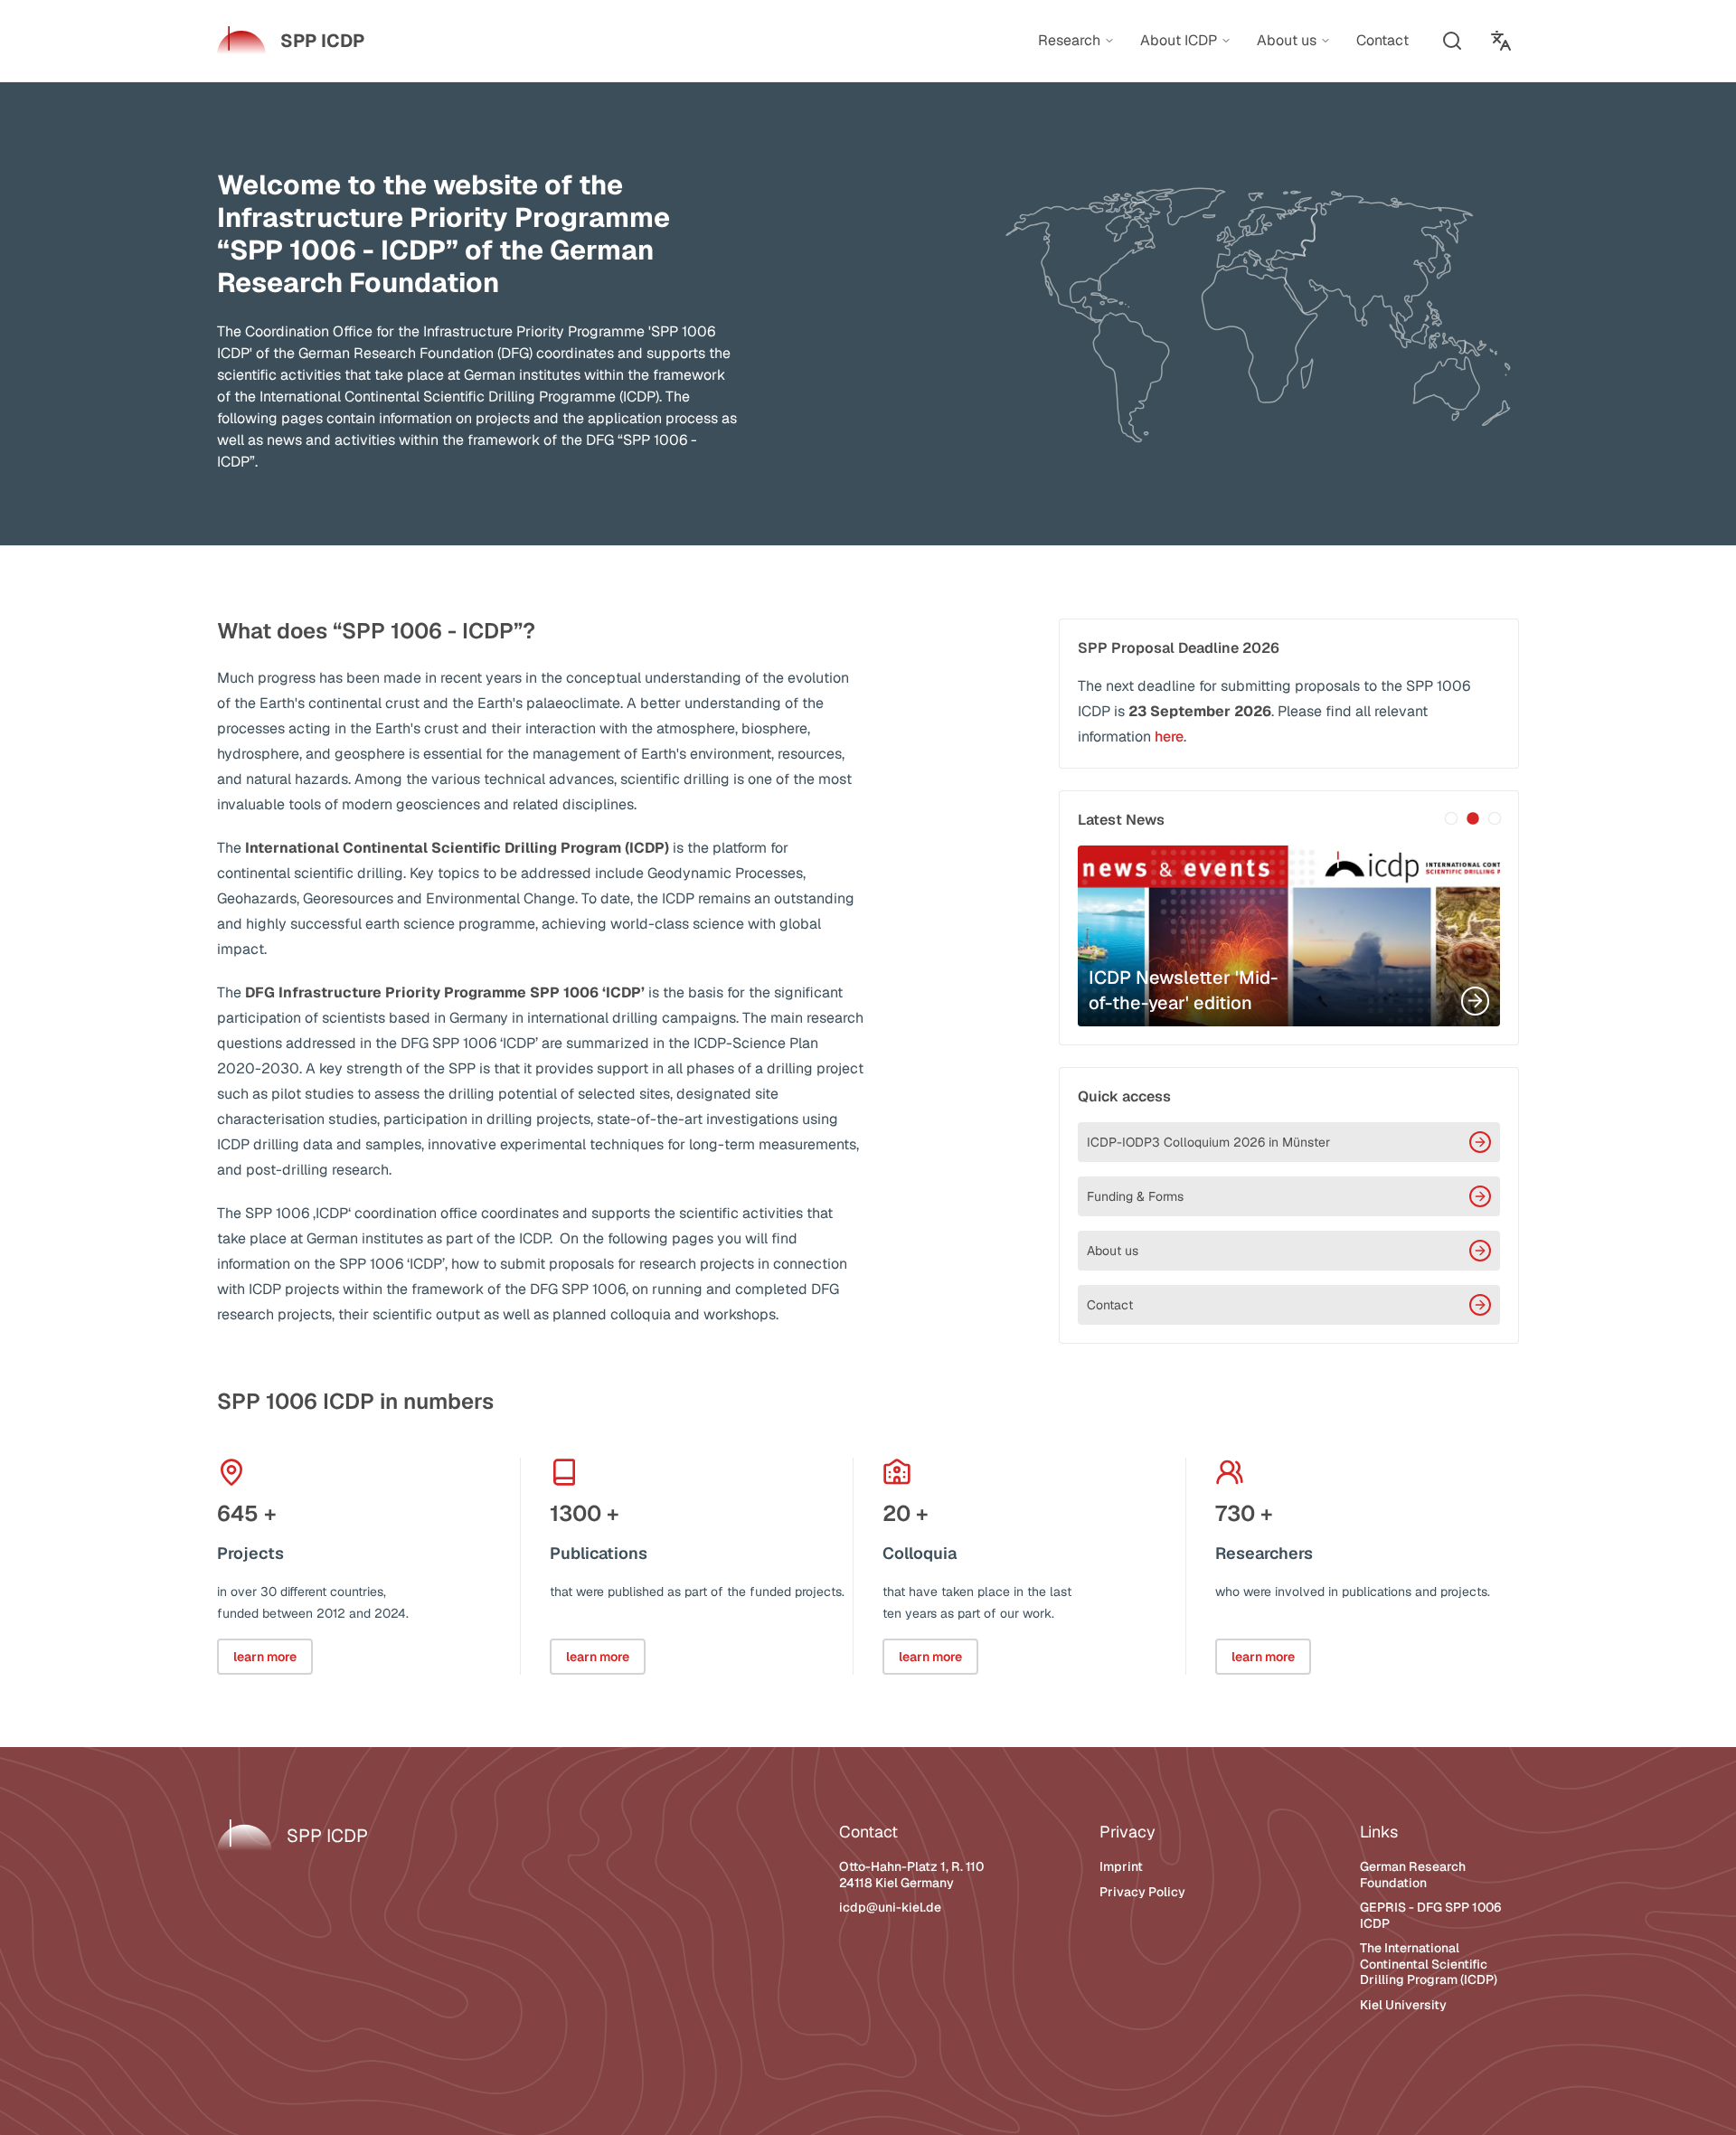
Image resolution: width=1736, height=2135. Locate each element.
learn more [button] (265, 1657)
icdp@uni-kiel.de (890, 1907)
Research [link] (1069, 41)
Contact (1110, 1305)
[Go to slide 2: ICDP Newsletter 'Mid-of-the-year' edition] (1473, 818)
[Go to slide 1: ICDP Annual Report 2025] (1451, 818)
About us (1113, 1251)
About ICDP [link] (1179, 41)
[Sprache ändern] (1501, 41)
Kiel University (1403, 2005)
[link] (291, 41)
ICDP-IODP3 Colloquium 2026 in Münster (1208, 1142)
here (1169, 737)
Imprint (1121, 1866)
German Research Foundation (1413, 1875)
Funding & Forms (1135, 1196)
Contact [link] (1382, 40)
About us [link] (1287, 41)
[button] (1452, 41)
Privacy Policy (1142, 1892)
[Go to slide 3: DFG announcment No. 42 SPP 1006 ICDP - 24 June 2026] (1495, 818)
